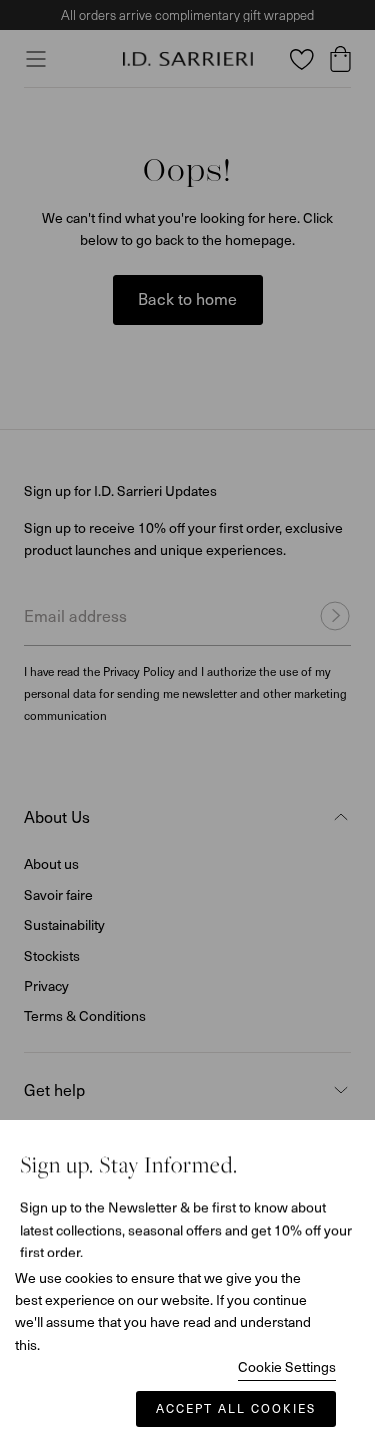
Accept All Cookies (236, 1408)
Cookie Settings (287, 1366)
